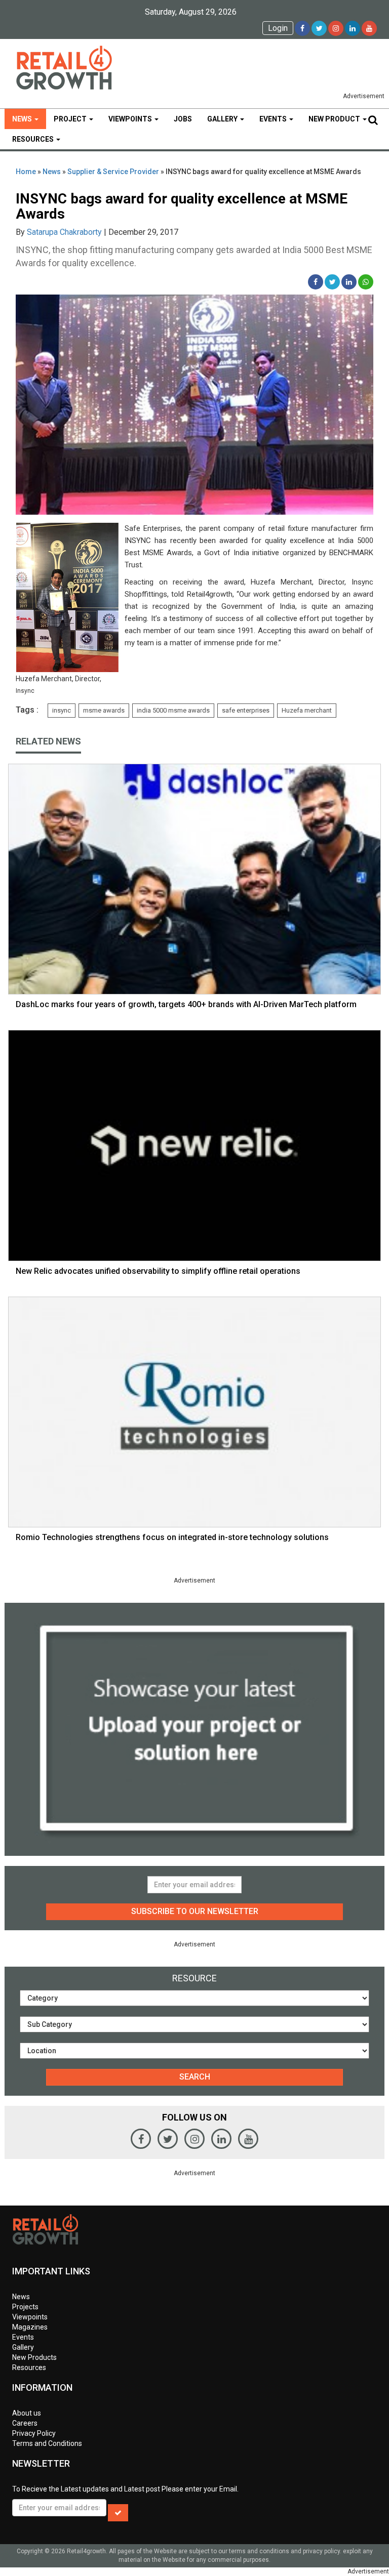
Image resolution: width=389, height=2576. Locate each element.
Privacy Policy (34, 2433)
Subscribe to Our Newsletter (195, 1911)
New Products (34, 2357)
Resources (34, 139)
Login (278, 28)
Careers (25, 2423)
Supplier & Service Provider (113, 172)
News (23, 119)
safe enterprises (246, 710)
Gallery (223, 119)
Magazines (30, 2327)
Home (26, 172)
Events (274, 119)
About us (27, 2413)
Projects (25, 2307)
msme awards (104, 710)
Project (71, 119)
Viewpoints (131, 119)
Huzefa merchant (307, 710)
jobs (183, 119)
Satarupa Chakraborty (64, 232)
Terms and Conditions (47, 2443)
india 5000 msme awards (173, 710)
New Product (335, 119)
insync (62, 710)
